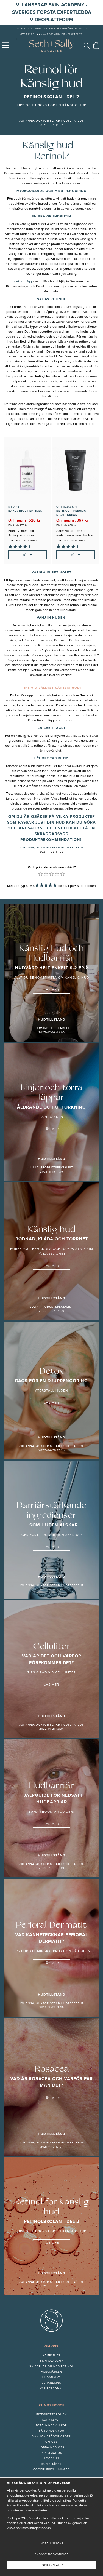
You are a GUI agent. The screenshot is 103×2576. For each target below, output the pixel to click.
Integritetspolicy (51, 2414)
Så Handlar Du (52, 2431)
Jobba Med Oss (52, 2447)
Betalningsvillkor (51, 2425)
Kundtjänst (51, 2464)
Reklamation (52, 2453)
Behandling (51, 2383)
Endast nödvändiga (52, 2554)
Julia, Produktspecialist (51, 1168)
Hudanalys (51, 2377)
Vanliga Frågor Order (52, 2436)
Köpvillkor (51, 2420)
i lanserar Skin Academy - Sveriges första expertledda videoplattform (52, 12)
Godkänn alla (52, 2565)
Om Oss (51, 2442)
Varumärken (52, 2372)
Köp (27, 555)
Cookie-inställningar (51, 2470)
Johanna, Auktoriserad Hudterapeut (51, 121)
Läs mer (51, 990)
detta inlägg (23, 282)
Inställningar (52, 2543)
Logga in (52, 2458)
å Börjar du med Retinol (53, 2366)
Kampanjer (52, 2355)
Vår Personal (51, 2388)
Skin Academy (52, 2361)
